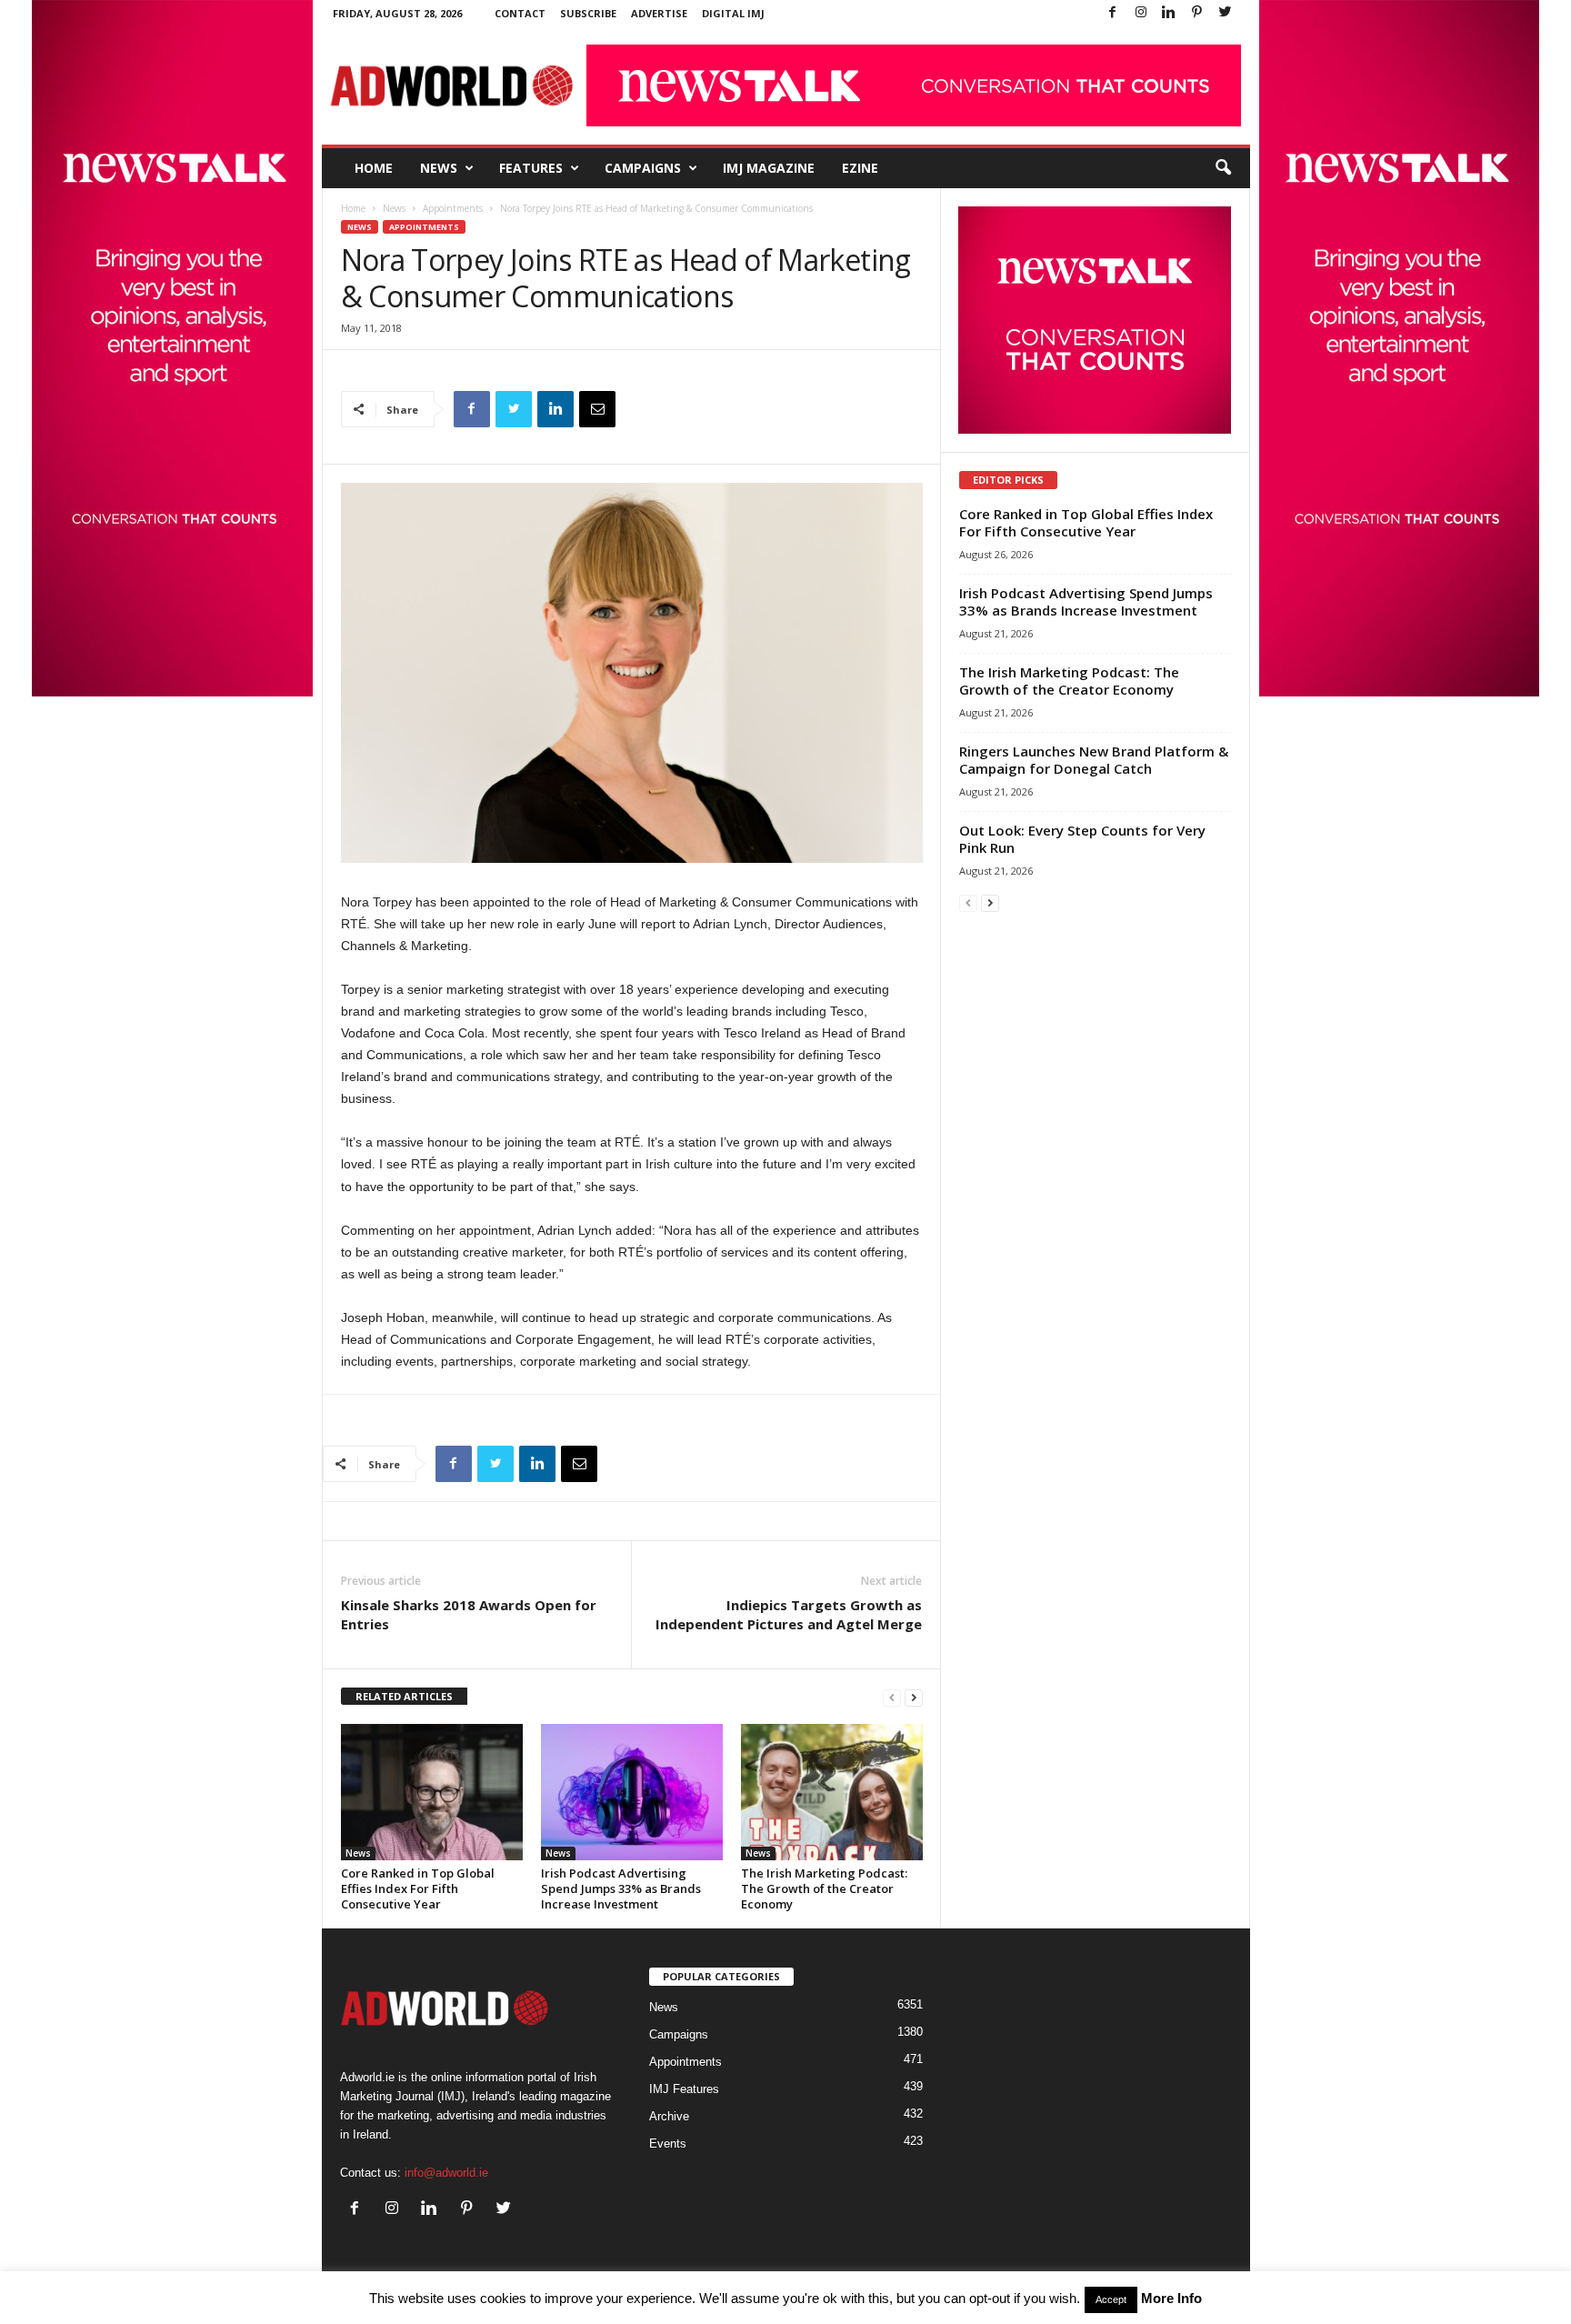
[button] (1223, 168)
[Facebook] (1113, 13)
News (439, 168)
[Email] (597, 409)
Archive (669, 2116)
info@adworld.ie (446, 2173)
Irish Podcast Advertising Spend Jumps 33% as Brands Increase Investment (621, 1888)
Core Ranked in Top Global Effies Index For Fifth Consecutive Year (418, 1888)
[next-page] (914, 1697)
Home (374, 168)
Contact (520, 13)
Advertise (659, 13)
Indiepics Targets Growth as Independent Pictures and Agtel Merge (789, 1614)
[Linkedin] (1169, 13)
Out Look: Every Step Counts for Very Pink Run (1082, 839)
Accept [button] (1111, 2299)
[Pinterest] (1197, 13)
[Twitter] (1226, 13)
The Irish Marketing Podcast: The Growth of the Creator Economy (824, 1888)
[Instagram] (1141, 13)
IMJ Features (684, 2089)
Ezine (860, 168)
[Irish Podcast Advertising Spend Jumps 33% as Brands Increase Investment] (632, 1792)
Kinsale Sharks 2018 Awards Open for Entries (469, 1614)
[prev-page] (892, 1697)
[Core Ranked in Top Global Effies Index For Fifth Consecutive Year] (432, 1792)
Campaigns (643, 168)
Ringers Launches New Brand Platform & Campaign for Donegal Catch (1094, 760)
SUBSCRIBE (588, 13)
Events (668, 2144)
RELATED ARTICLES (404, 1696)
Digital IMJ (733, 13)
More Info (1171, 2298)
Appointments (453, 208)
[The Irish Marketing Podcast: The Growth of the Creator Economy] (832, 1792)
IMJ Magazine (769, 168)
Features (531, 168)
